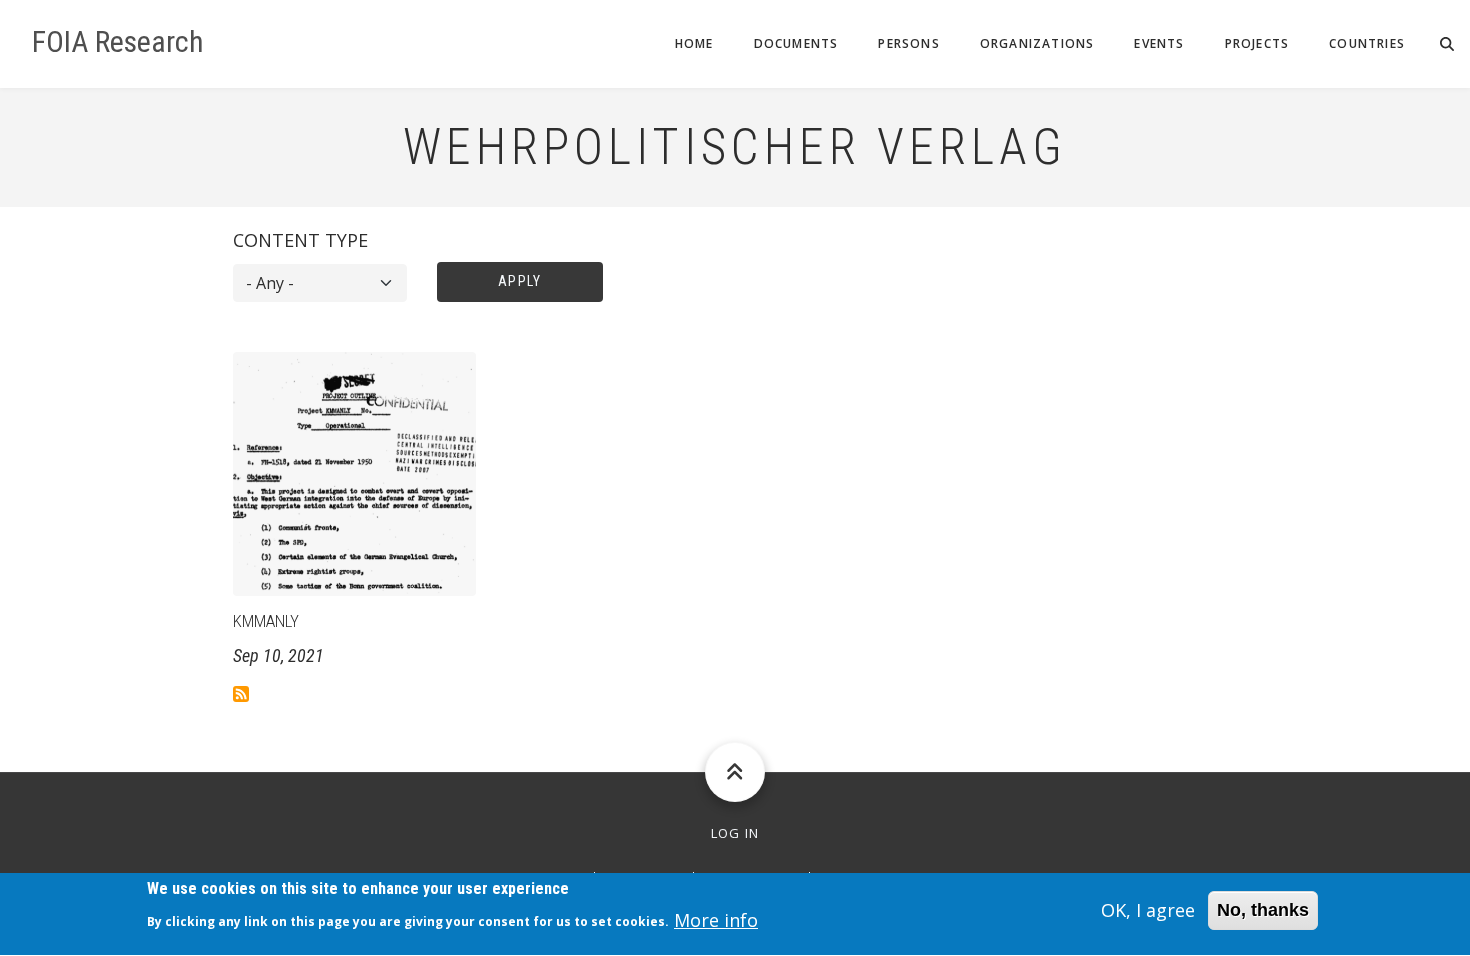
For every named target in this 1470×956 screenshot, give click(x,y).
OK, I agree (1148, 910)
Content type (300, 240)
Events (1159, 43)
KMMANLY (266, 621)
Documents (796, 43)
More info (716, 920)
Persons (908, 43)
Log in (735, 833)
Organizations (1037, 43)
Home (694, 43)
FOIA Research (118, 42)
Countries (1367, 43)
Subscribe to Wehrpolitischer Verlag (241, 694)
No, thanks (1263, 910)
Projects (1257, 43)
